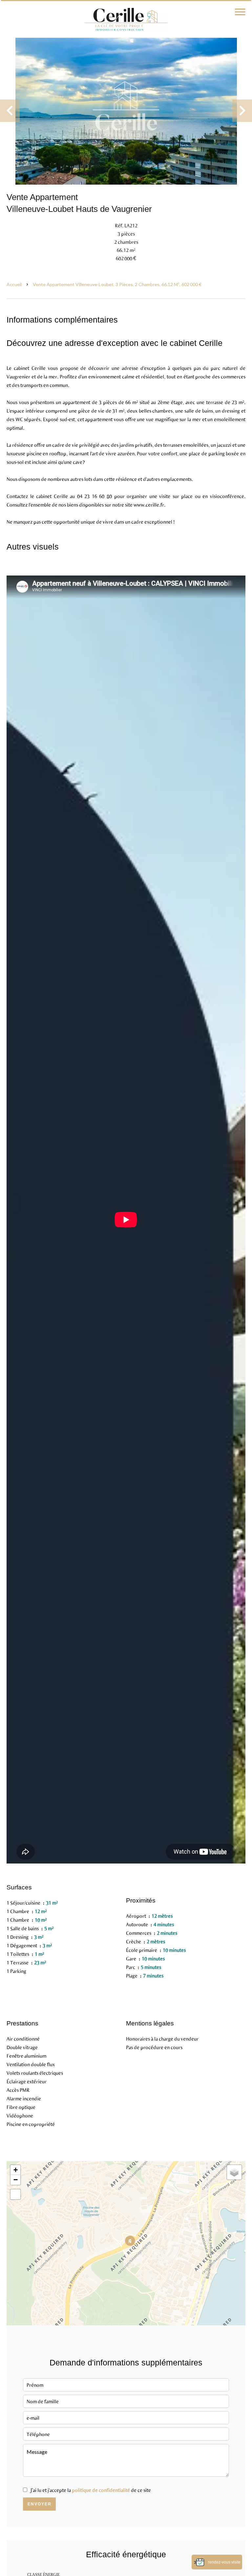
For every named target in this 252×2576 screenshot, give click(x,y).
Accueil (14, 284)
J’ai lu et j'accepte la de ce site (91, 2490)
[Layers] (234, 2172)
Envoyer (40, 2504)
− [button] (16, 2180)
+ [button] (16, 2170)
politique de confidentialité (101, 2490)
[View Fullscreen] (15, 2194)
